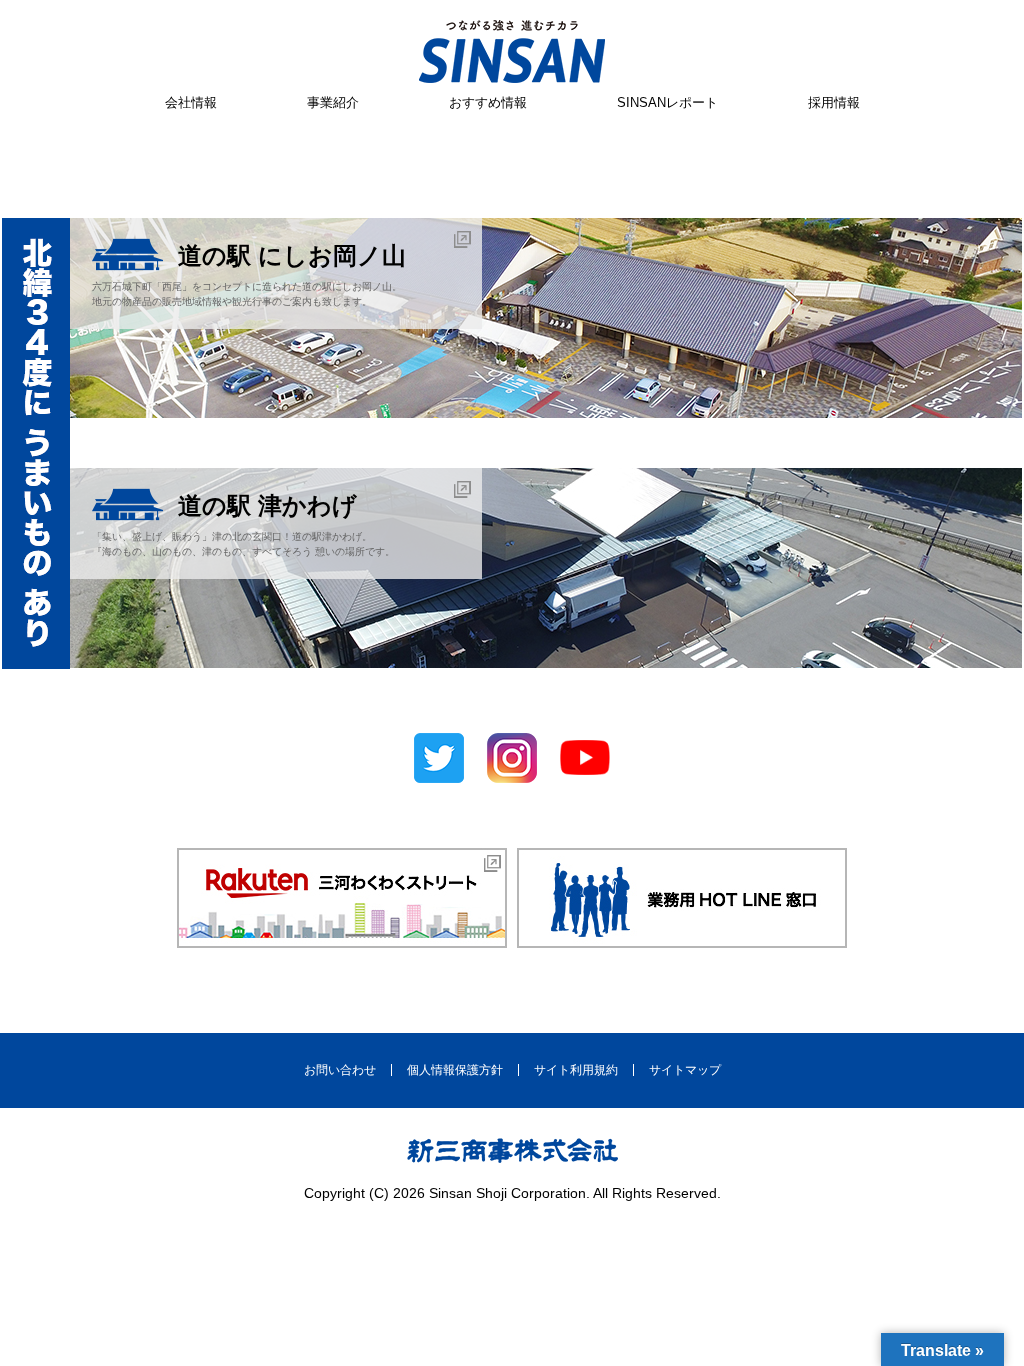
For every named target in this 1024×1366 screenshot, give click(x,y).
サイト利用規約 (576, 1070)
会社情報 (191, 102)
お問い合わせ (340, 1070)
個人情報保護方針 (455, 1070)
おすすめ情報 (488, 102)
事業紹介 (333, 102)
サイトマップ (685, 1070)
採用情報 (834, 102)
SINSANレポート (667, 102)
